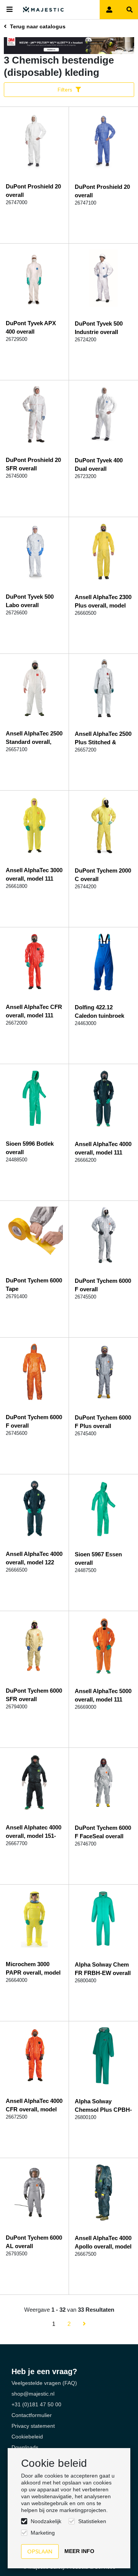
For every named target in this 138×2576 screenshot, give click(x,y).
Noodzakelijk (46, 2521)
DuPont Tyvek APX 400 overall (31, 327)
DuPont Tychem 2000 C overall (103, 875)
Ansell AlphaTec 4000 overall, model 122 (34, 1558)
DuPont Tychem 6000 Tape (34, 1285)
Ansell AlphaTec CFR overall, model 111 (34, 1011)
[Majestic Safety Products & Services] (44, 10)
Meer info (79, 2551)
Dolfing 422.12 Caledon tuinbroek (99, 1011)
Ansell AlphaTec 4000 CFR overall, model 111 (34, 2109)
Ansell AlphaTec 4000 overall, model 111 (103, 1148)
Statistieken (92, 2521)
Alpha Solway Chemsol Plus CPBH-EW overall (103, 2110)
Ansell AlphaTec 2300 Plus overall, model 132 (103, 605)
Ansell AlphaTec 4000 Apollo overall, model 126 (103, 2246)
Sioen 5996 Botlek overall (30, 1148)
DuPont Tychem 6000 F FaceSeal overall (103, 1832)
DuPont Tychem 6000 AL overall (34, 2242)
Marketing (43, 2533)
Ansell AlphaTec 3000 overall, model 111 (34, 874)
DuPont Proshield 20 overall (33, 191)
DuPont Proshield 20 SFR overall (33, 464)
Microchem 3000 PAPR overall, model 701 (33, 1973)
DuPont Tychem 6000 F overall (103, 1285)
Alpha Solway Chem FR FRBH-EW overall (103, 1969)
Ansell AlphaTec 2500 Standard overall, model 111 (34, 742)
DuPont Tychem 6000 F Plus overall (103, 1422)
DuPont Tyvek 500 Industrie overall (99, 328)
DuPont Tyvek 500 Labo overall (30, 601)
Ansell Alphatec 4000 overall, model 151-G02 (34, 1836)
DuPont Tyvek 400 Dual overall (99, 464)
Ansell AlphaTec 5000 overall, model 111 (103, 1695)
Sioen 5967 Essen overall (98, 1558)
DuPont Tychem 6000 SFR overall (34, 1695)
